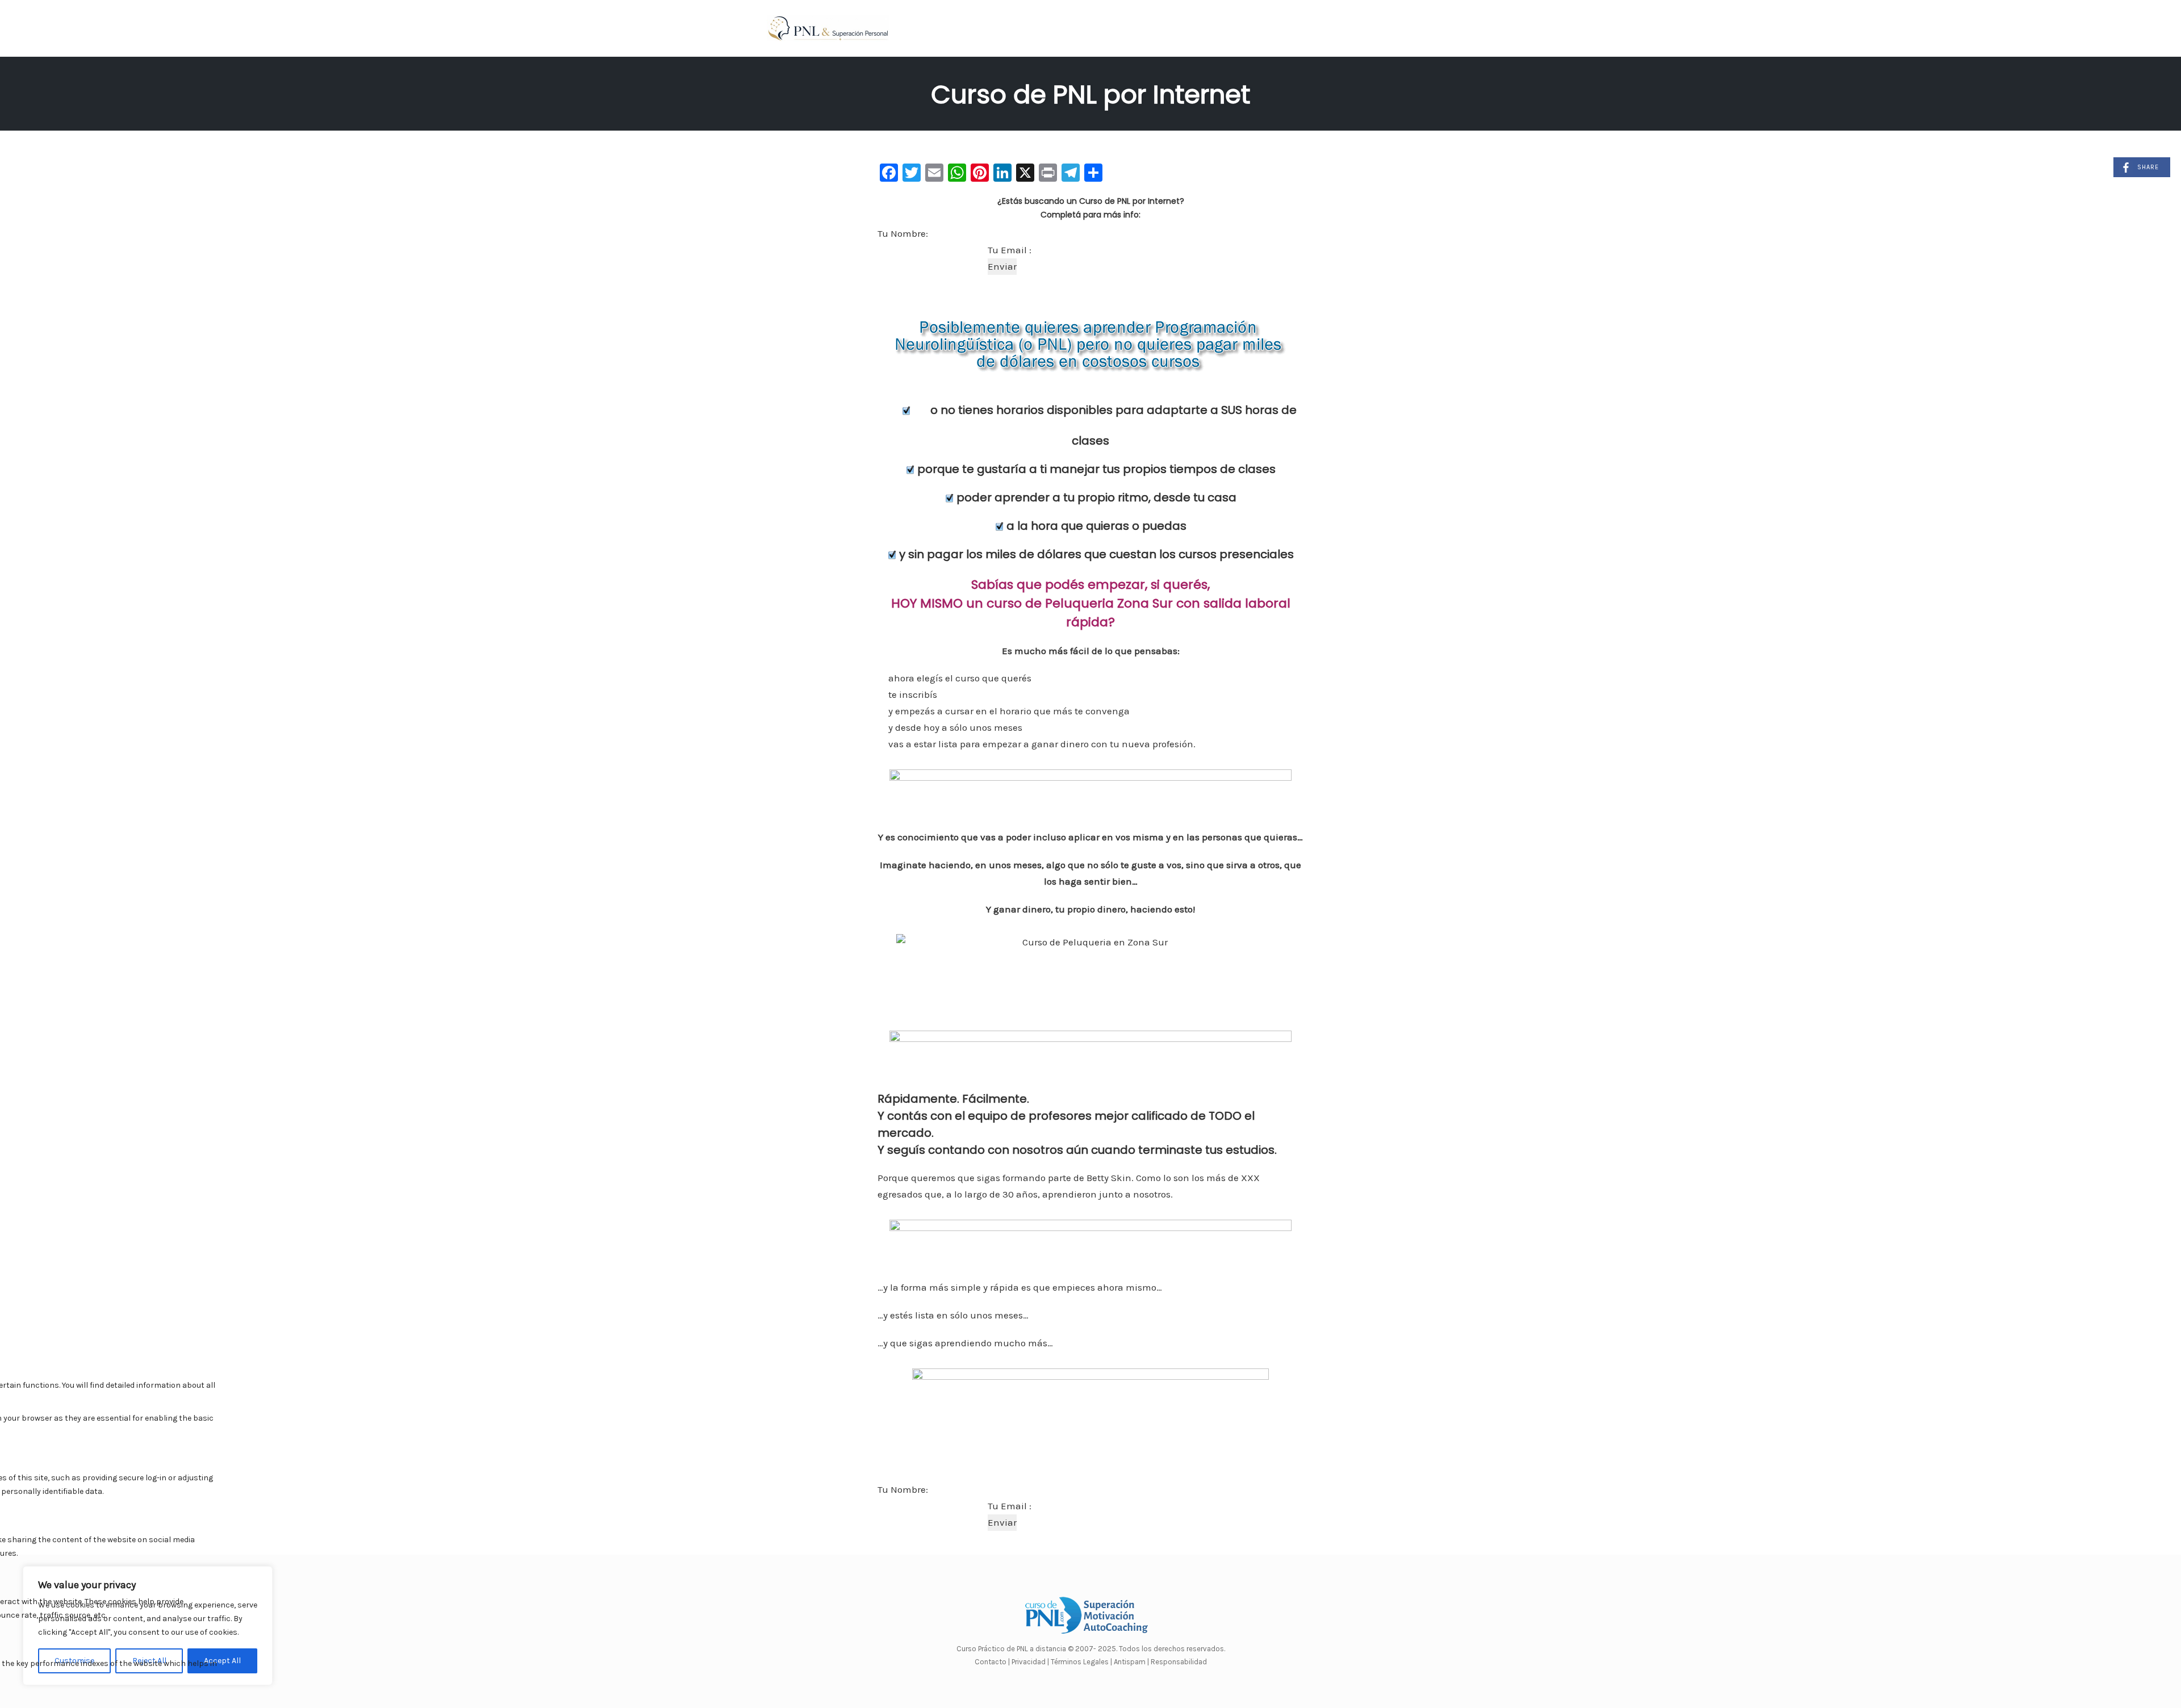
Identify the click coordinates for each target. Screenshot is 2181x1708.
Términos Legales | (1081, 1662)
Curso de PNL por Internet (1090, 95)
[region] (148, 1626)
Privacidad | (1030, 1662)
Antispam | (1131, 1662)
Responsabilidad (1179, 1662)
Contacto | (993, 1662)
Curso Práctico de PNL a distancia (1011, 1649)
